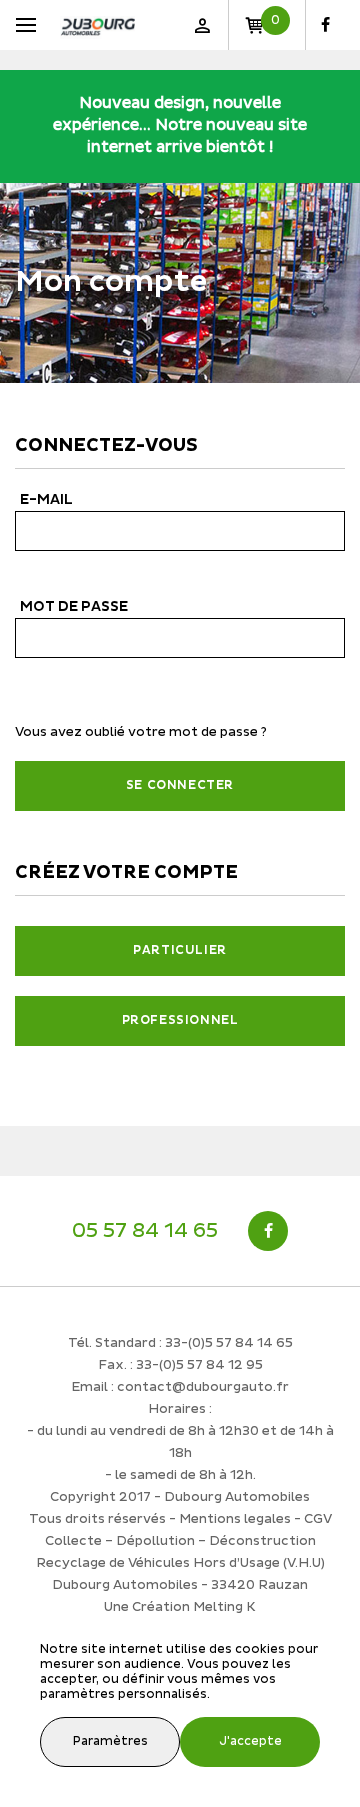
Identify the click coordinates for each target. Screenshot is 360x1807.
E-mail (46, 499)
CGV (318, 1519)
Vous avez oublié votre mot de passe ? (141, 732)
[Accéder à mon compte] (202, 25)
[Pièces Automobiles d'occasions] (97, 25)
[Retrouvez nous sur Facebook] (325, 25)
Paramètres (110, 1741)
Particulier (180, 950)
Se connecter (180, 785)
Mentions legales (235, 1519)
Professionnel (180, 1020)
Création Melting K (194, 1607)
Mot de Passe (74, 606)
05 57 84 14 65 (145, 1231)
